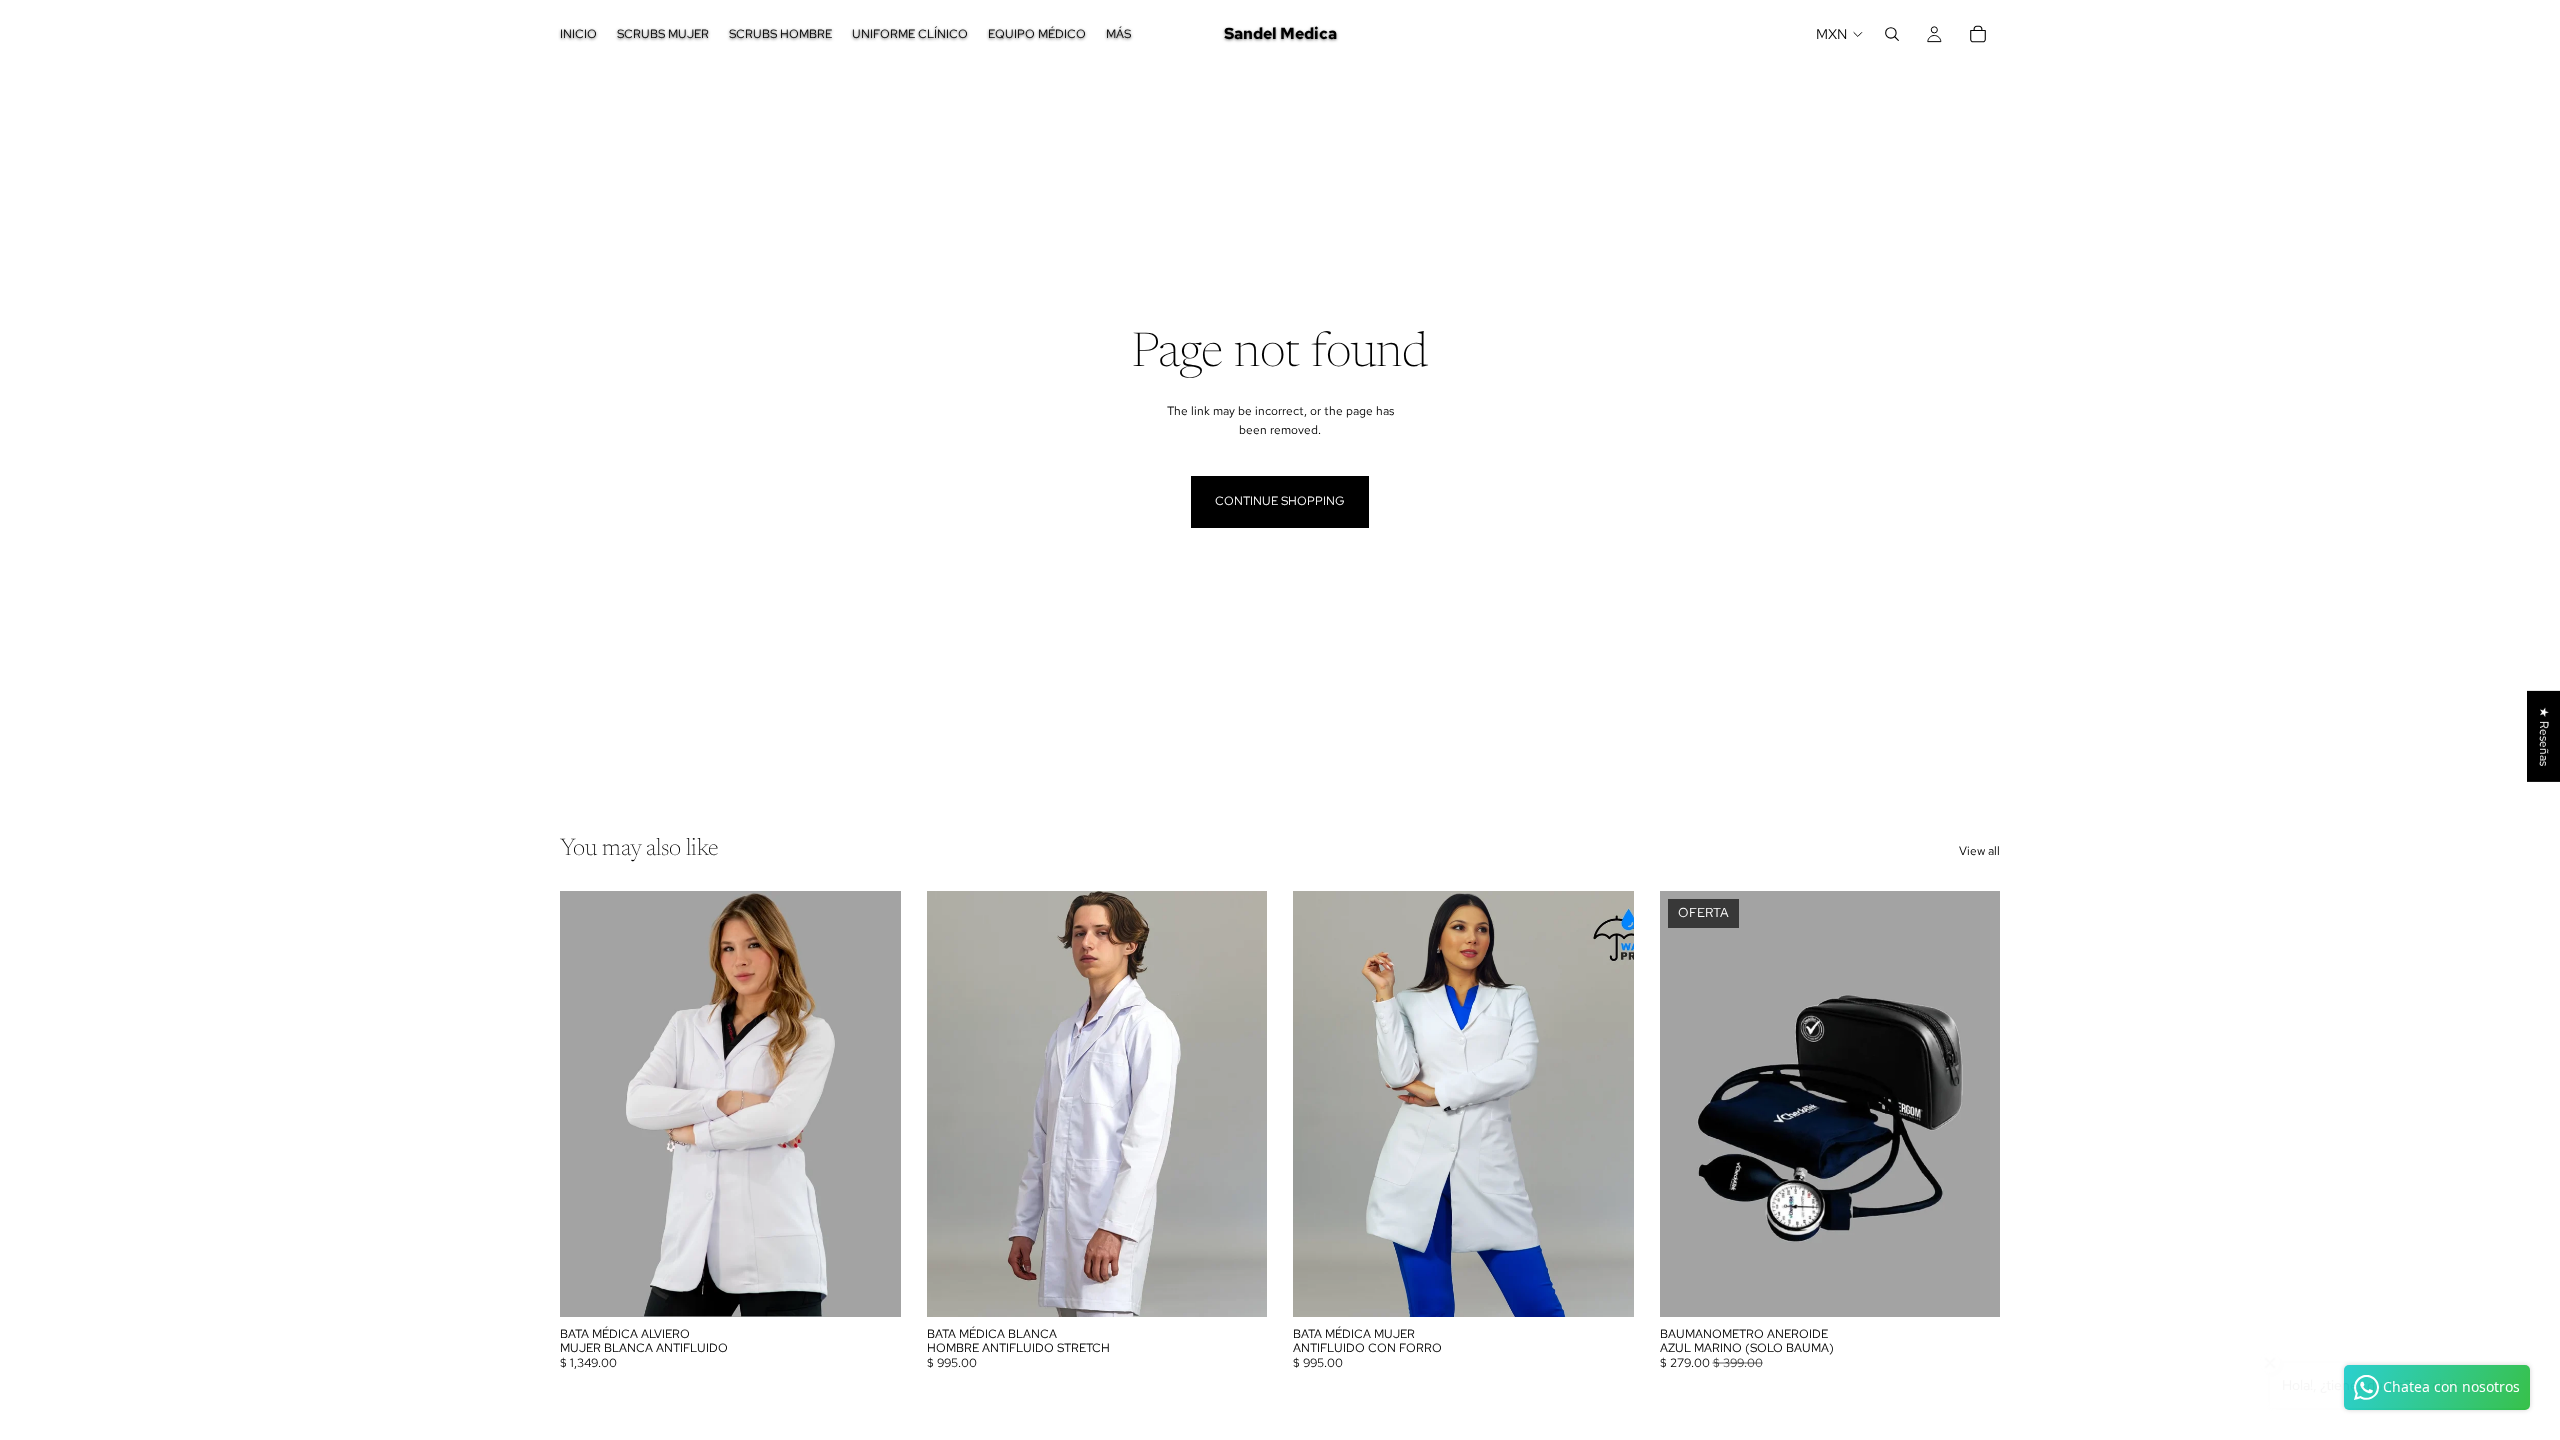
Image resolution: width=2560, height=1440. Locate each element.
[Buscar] (1892, 34)
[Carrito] (1978, 34)
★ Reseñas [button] (2544, 736)
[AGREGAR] (1969, 1286)
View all (1979, 851)
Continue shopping (1280, 501)
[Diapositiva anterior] (590, 1104)
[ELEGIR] (870, 1286)
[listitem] (1118, 34)
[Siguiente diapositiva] (871, 1104)
